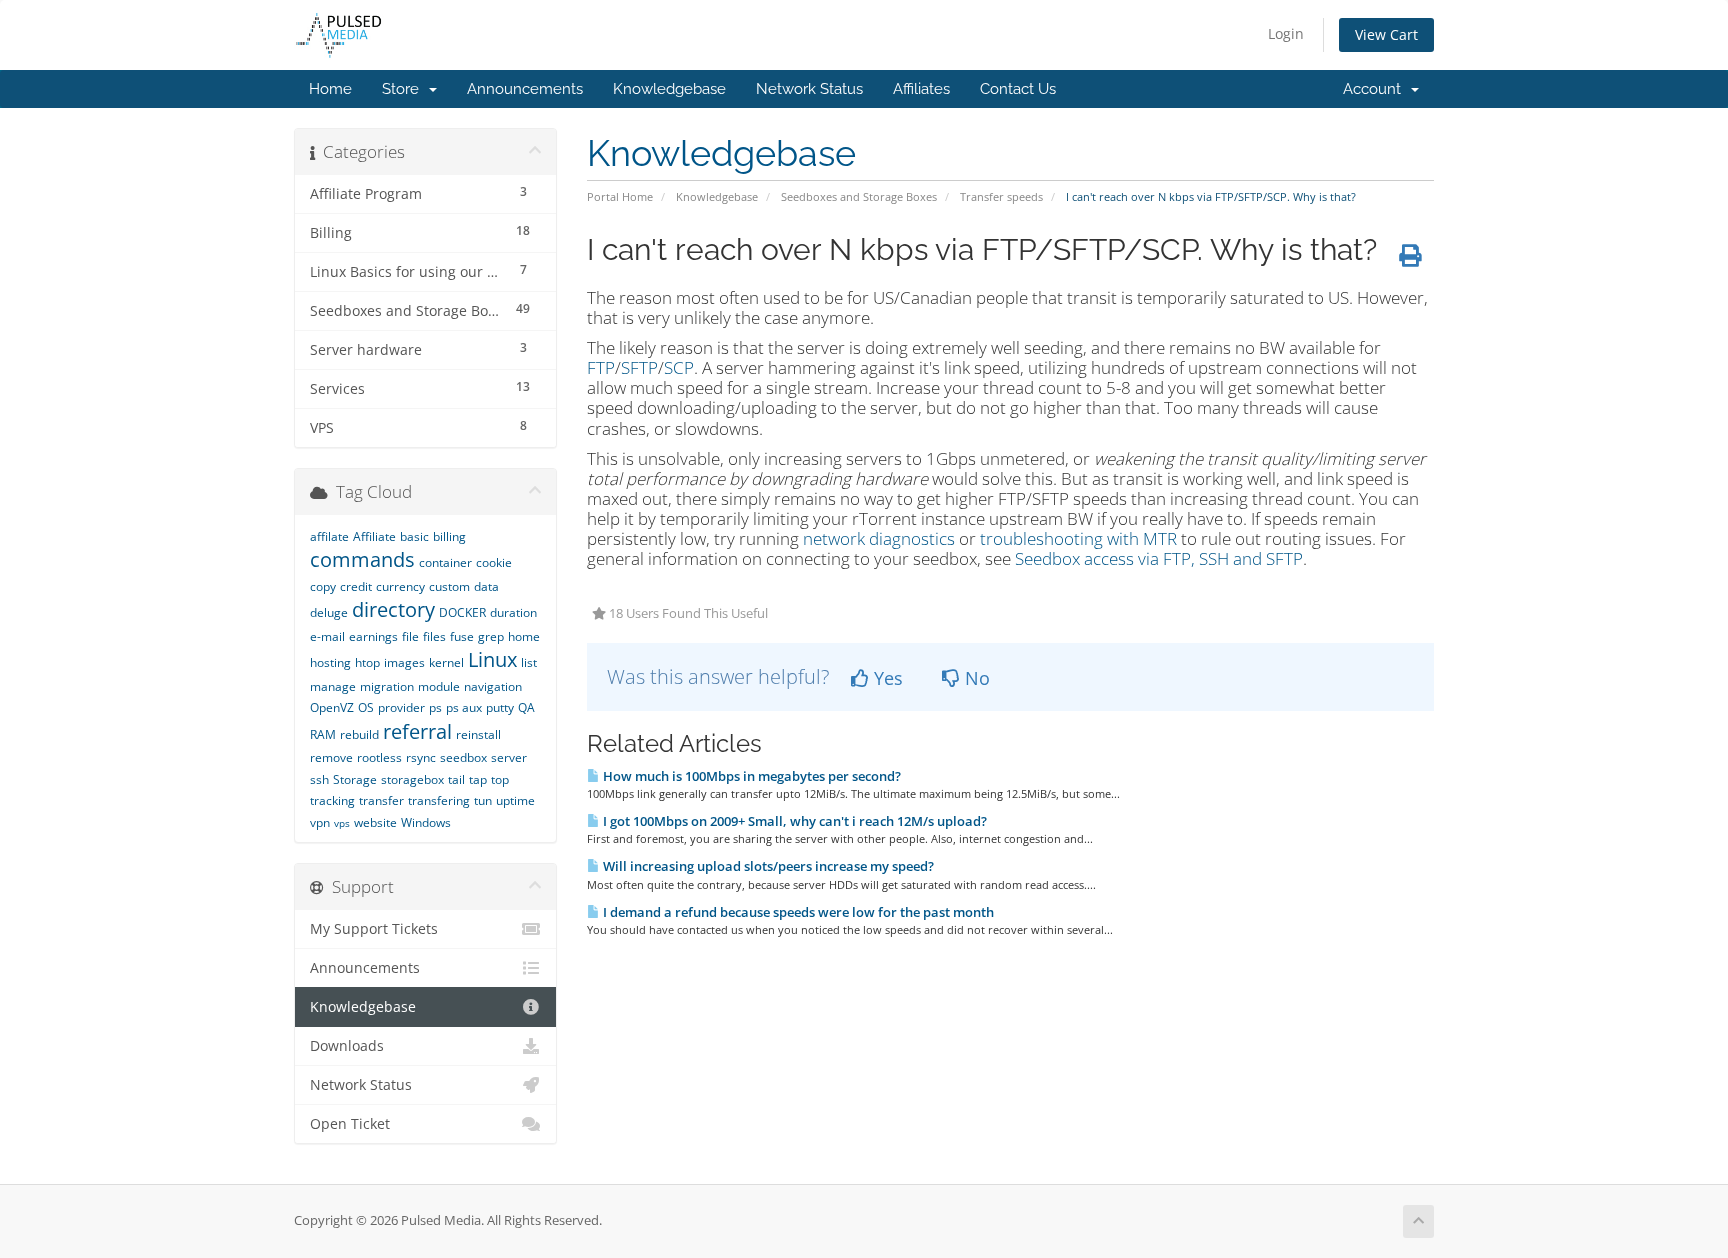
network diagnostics (879, 538)
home (524, 636)
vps (342, 823)
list (529, 662)
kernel (446, 662)
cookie (494, 562)
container (445, 562)
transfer (381, 800)
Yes (886, 678)
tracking (332, 800)
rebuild (359, 734)
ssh (319, 779)
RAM (323, 734)
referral (417, 731)
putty (500, 707)
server (509, 757)
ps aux (464, 707)
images (404, 662)
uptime (515, 800)
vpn (320, 822)
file (410, 636)
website (375, 822)
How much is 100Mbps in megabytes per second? (750, 776)
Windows (426, 822)
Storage (355, 779)
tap (478, 779)
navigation (493, 686)
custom (449, 586)
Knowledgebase (669, 89)
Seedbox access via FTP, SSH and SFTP (1159, 558)
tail (456, 779)
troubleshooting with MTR (1078, 538)
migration (387, 686)
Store (404, 89)
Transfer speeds (1001, 196)
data (486, 586)
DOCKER (462, 612)
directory (393, 609)
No (975, 678)
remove (331, 757)
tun (483, 800)
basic (414, 536)
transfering (439, 800)
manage (333, 686)
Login (1286, 33)
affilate (329, 536)
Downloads (347, 1046)
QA (526, 707)
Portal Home (620, 196)
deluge (329, 612)
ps (435, 707)
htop (367, 662)
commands (362, 559)
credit (356, 586)
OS (366, 707)
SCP (679, 367)
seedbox (463, 757)
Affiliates (921, 89)
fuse (462, 636)
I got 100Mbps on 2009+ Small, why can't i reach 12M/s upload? (793, 821)
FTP (601, 367)
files (434, 636)
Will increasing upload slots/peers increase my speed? (767, 866)
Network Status (809, 89)
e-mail (327, 636)
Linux (492, 659)
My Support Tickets (374, 929)
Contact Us (1018, 89)
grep (491, 636)
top (500, 779)
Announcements (525, 89)
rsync (421, 757)
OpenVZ (332, 707)
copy (323, 586)
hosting (330, 662)
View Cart (1386, 34)
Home (330, 89)
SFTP (639, 367)
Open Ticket (350, 1124)
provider (401, 707)
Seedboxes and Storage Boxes (859, 196)
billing (449, 536)
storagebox (412, 779)
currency (400, 586)
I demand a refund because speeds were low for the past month (797, 912)
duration (513, 612)
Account (1376, 89)
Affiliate (374, 536)
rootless (379, 757)
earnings (373, 636)
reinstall (478, 734)
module (439, 686)
